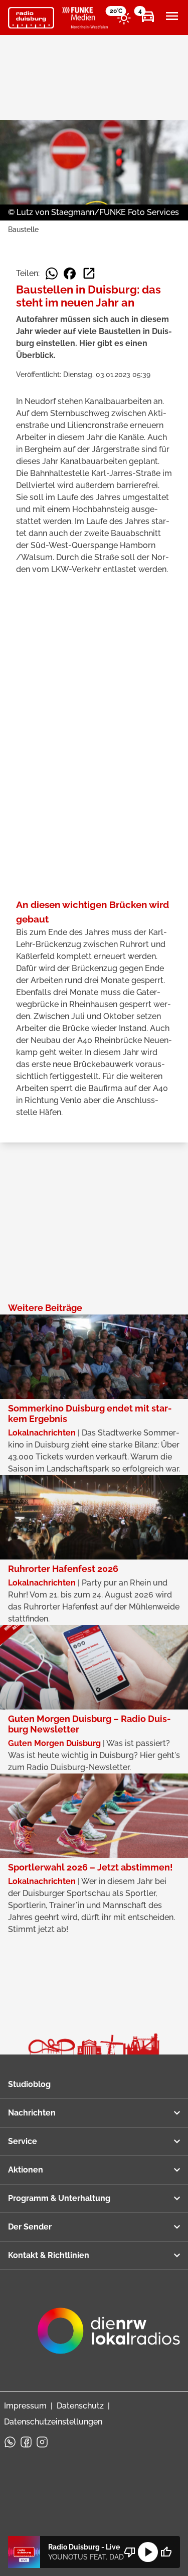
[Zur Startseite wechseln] (31, 18)
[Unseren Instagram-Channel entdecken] (42, 2442)
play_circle (148, 2552)
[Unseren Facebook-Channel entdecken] (26, 2442)
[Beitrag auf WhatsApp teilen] (52, 273)
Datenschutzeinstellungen (53, 2422)
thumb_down (130, 2552)
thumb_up (166, 2552)
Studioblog (29, 2084)
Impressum (25, 2406)
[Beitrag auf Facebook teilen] (70, 273)
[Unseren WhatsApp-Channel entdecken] (10, 2442)
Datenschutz (80, 2406)
